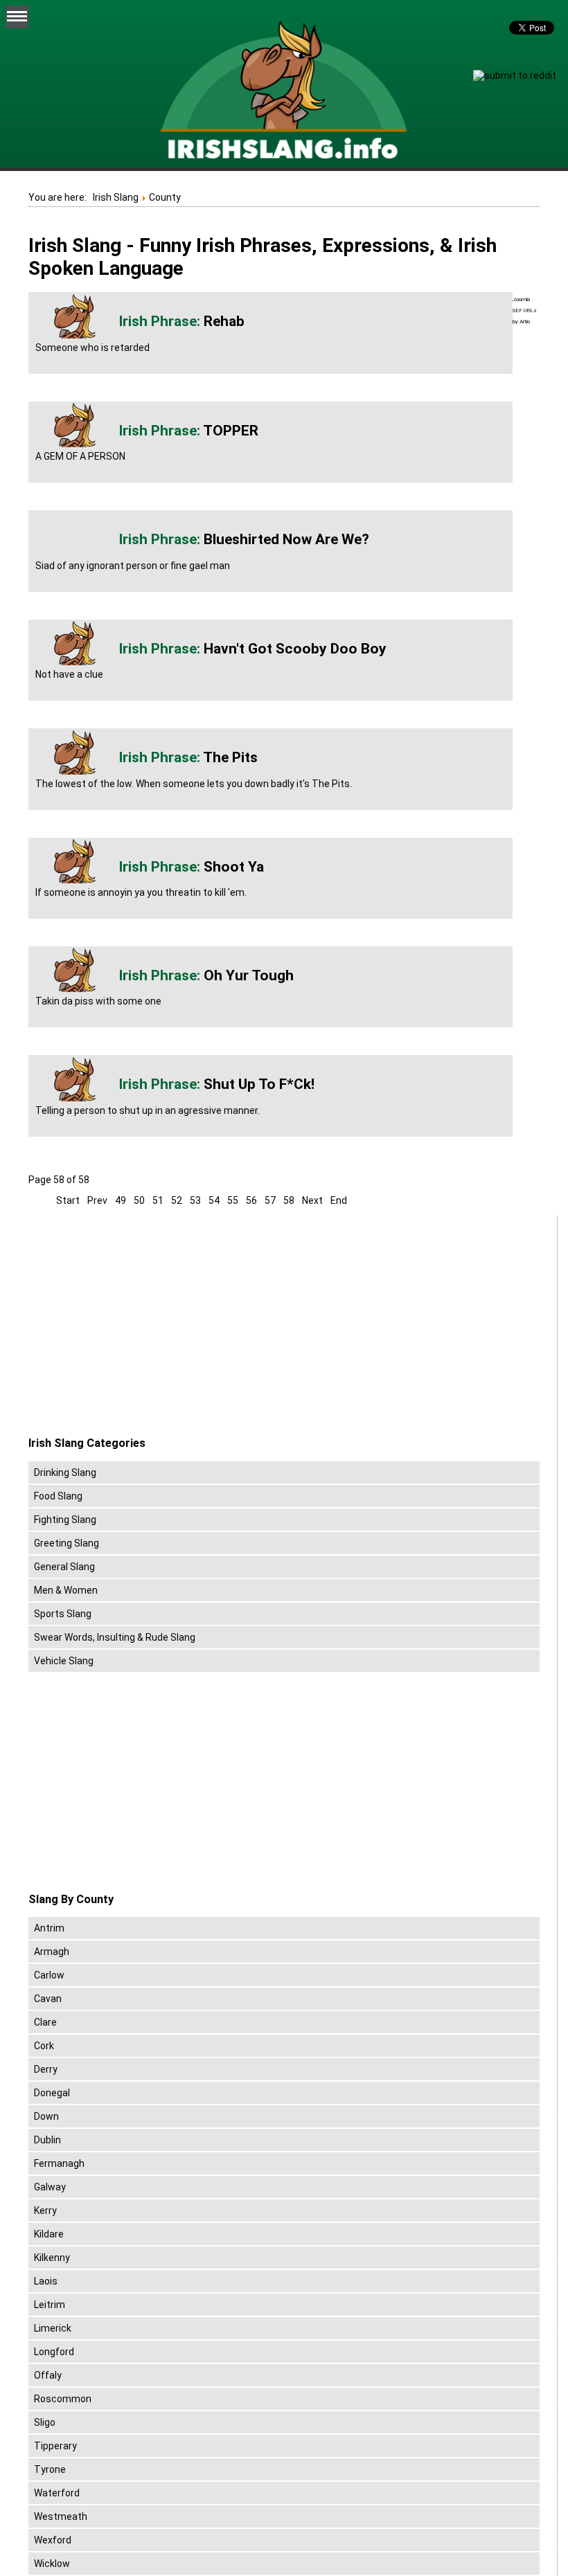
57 (270, 1200)
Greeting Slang (66, 1543)
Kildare (49, 2234)
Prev (97, 1200)
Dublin (47, 2140)
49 (121, 1200)
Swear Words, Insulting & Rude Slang (115, 1637)
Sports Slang (63, 1614)
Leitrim (50, 2305)
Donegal (52, 2093)
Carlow (49, 1975)
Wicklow (52, 2564)
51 (158, 1200)
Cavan (48, 1999)
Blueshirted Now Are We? (286, 539)
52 (177, 1200)
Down (46, 2116)
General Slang (64, 1567)
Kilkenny (52, 2258)
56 (251, 1200)
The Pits (230, 757)
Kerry (45, 2210)
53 (195, 1200)
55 (233, 1200)
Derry (46, 2069)
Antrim (49, 1928)
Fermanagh (59, 2163)
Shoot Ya (234, 867)
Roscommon (63, 2399)
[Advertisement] (145, 1326)
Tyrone (50, 2469)
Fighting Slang (65, 1520)
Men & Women (66, 1590)
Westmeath (61, 2516)
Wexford (53, 2540)
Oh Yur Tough (249, 975)
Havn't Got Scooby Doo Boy (295, 649)
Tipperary (55, 2446)
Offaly (48, 2375)
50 (139, 1200)
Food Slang (58, 1496)
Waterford (57, 2493)
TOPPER (231, 431)
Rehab (224, 321)
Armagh (52, 1952)
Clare (45, 2022)
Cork (44, 2046)
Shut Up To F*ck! (259, 1084)
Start (68, 1200)
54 (214, 1200)
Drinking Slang (65, 1472)
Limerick (53, 2328)
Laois (46, 2281)
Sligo (45, 2422)
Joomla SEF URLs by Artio (525, 310)
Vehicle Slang (64, 1661)
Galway (50, 2187)
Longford (54, 2352)
